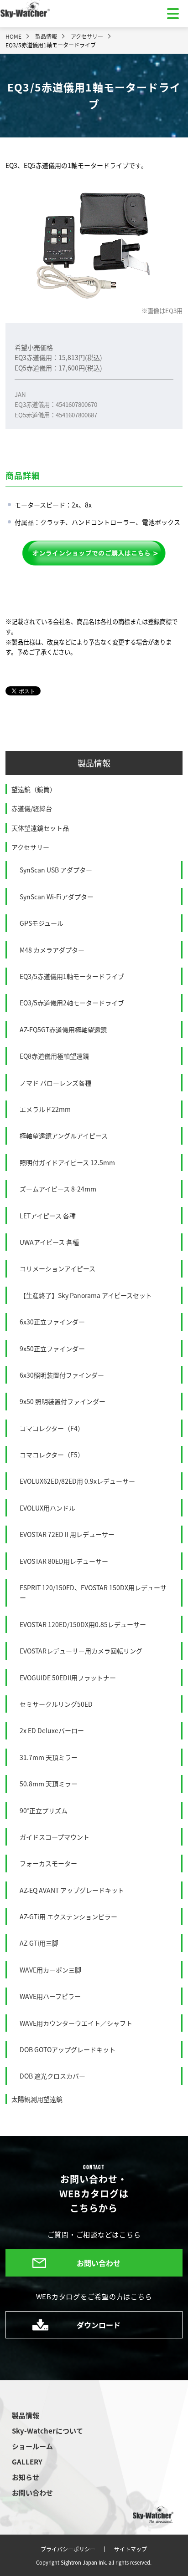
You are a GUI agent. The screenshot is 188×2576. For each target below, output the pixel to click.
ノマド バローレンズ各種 (55, 1083)
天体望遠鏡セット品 (40, 828)
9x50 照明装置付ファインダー (63, 1401)
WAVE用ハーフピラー (50, 1996)
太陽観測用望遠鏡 (37, 2099)
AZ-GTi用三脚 (39, 1943)
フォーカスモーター (48, 1863)
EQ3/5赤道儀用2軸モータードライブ (72, 1003)
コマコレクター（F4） (52, 1428)
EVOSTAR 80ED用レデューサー (64, 1561)
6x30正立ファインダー (52, 1322)
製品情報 (94, 763)
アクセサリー (30, 847)
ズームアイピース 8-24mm (58, 1189)
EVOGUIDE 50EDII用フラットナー (68, 1678)
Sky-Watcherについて (47, 2431)
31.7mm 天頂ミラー (49, 1757)
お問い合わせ (99, 2263)
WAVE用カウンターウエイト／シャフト (76, 2023)
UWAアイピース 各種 (49, 1242)
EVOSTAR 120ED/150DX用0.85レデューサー (83, 1624)
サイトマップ (131, 2549)
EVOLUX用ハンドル (47, 1508)
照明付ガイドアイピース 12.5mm (67, 1162)
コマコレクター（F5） (52, 1455)
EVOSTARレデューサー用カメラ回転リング (81, 1651)
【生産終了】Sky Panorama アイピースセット (86, 1295)
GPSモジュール (42, 923)
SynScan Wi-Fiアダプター (57, 897)
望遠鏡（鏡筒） (34, 789)
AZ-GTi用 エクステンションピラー (68, 1917)
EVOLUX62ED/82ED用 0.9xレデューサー (77, 1481)
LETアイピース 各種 (48, 1216)
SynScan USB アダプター (56, 870)
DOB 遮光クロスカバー (52, 2076)
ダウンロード (99, 2325)
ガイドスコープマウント (55, 1837)
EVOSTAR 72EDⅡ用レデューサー (67, 1534)
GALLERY (27, 2462)
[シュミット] (94, 553)
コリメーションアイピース (57, 1268)
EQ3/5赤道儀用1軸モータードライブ (72, 976)
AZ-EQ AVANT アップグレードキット (72, 1890)
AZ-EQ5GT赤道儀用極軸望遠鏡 (63, 1029)
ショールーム (32, 2446)
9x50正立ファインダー (52, 1349)
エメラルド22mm (45, 1109)
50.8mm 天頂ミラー (49, 1784)
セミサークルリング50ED (56, 1704)
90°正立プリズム (44, 1810)
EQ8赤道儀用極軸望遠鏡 (54, 1056)
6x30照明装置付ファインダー (62, 1375)
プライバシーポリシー (68, 2549)
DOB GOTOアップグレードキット (68, 2049)
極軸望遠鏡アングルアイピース (64, 1136)
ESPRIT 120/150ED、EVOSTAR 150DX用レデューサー (93, 1592)
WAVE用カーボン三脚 (50, 1970)
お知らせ (26, 2477)
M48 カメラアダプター (52, 950)
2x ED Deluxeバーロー (52, 1730)
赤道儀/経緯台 (32, 808)
